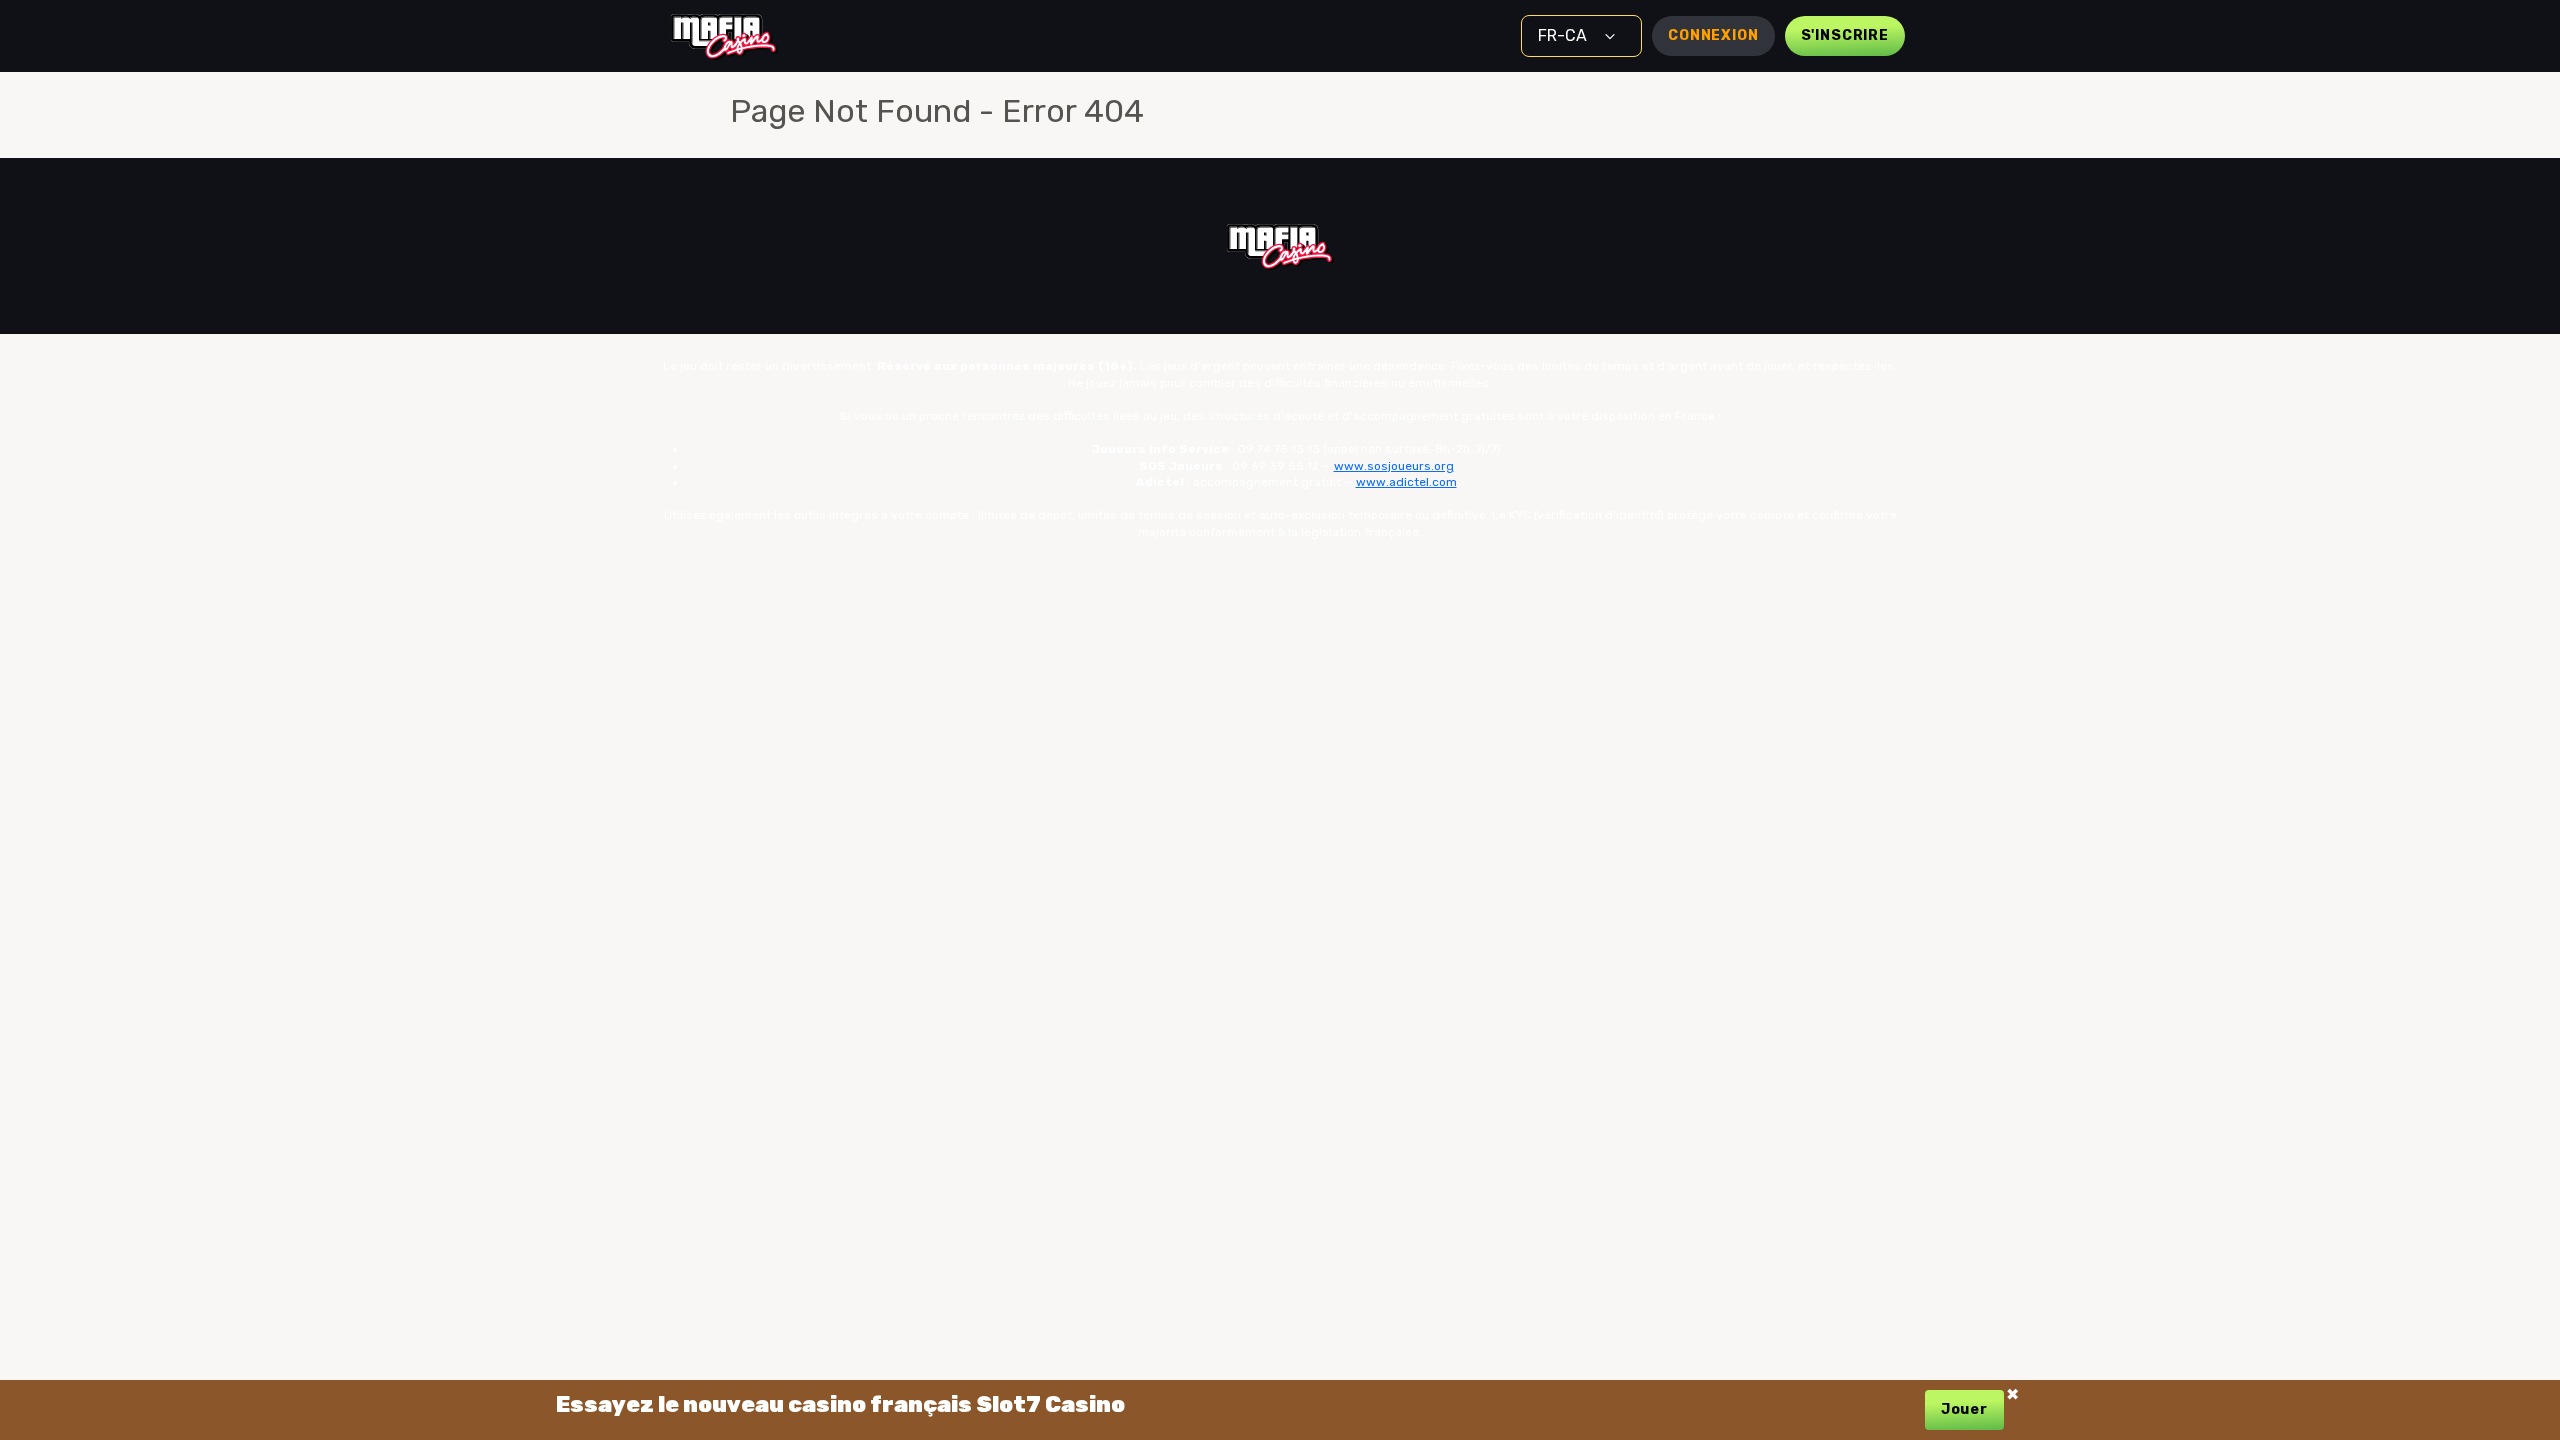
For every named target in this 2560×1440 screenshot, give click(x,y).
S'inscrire (1845, 35)
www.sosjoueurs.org (1394, 466)
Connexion (1713, 35)
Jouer (1964, 1409)
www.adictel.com (1406, 482)
